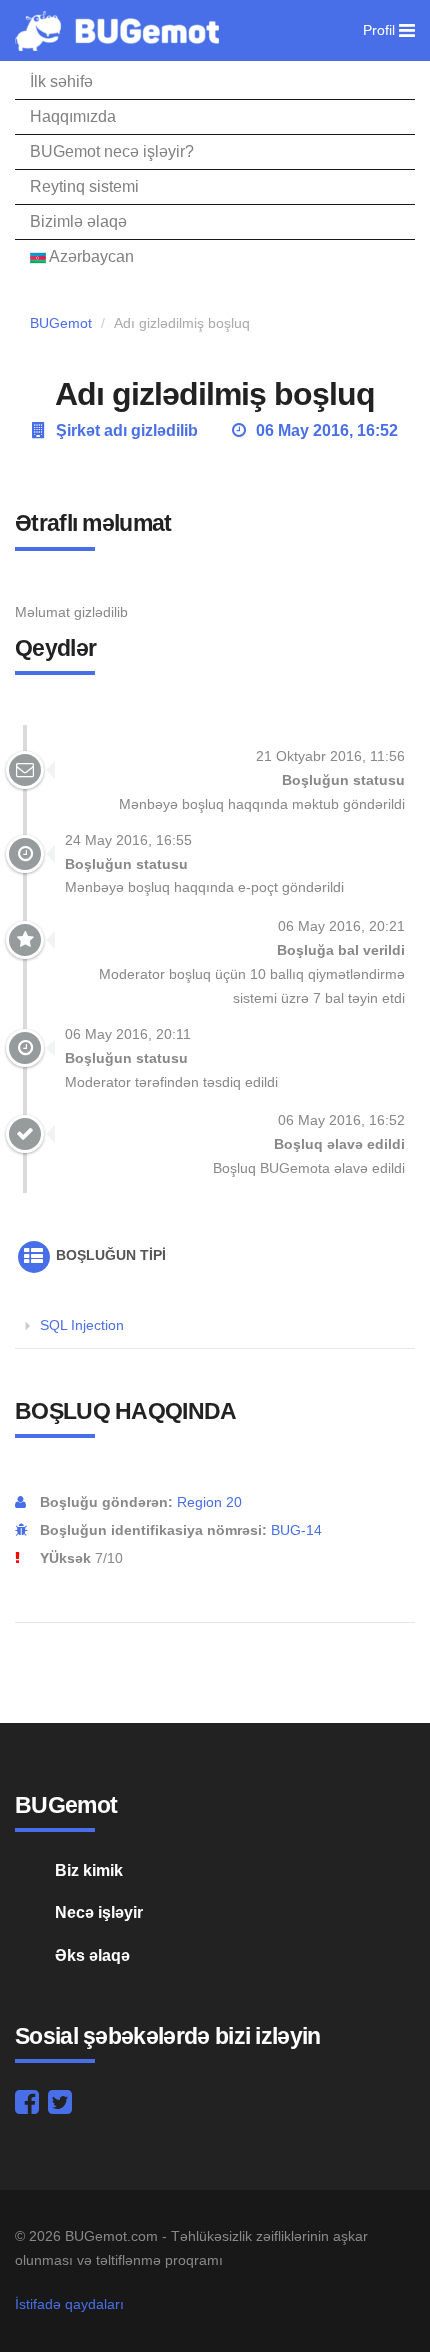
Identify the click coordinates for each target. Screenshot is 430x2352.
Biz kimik (89, 1870)
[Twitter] (60, 2107)
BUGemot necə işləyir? (112, 151)
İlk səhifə (61, 81)
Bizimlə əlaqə (78, 221)
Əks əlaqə (92, 1955)
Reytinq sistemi (84, 186)
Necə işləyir (99, 1912)
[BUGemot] (117, 30)
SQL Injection (82, 1325)
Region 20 (209, 1502)
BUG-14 (296, 1530)
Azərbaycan (90, 256)
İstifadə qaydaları (69, 2304)
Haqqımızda (73, 116)
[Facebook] (27, 2107)
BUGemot (61, 323)
